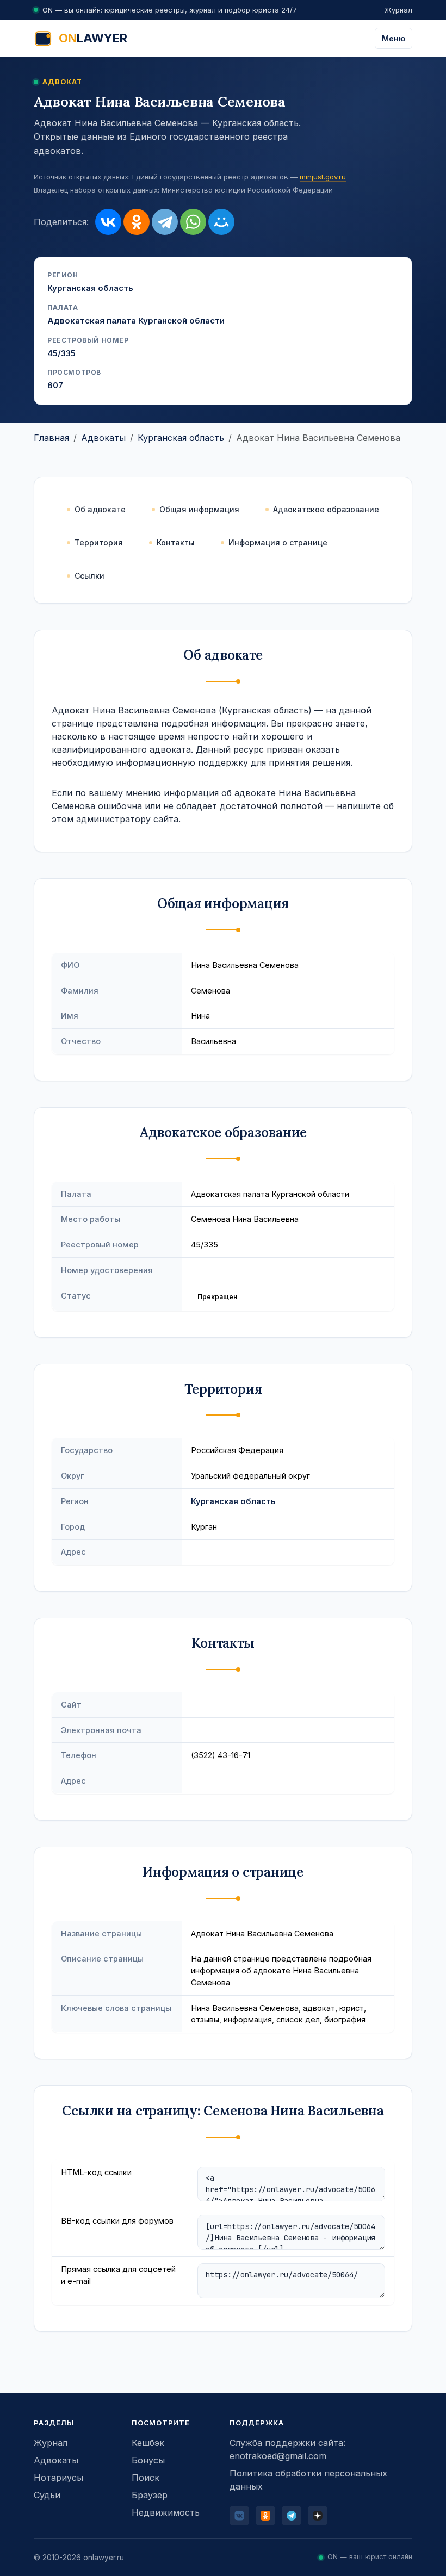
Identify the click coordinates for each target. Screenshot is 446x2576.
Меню (394, 38)
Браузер (150, 2495)
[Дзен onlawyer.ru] (318, 2516)
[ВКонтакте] (108, 222)
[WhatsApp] (193, 222)
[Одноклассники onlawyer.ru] (265, 2516)
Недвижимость (166, 2512)
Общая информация (199, 509)
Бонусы (148, 2460)
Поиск (145, 2478)
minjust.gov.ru (323, 177)
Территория (99, 542)
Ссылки (89, 576)
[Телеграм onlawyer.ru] (292, 2516)
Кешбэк (148, 2443)
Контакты (176, 542)
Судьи (47, 2495)
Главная (51, 438)
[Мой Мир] (221, 222)
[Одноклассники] (137, 222)
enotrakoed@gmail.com (278, 2456)
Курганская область (181, 438)
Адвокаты (103, 438)
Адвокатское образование (326, 509)
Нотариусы (58, 2478)
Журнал (398, 10)
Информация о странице (278, 542)
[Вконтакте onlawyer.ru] (239, 2516)
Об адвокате (100, 509)
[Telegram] (165, 222)
